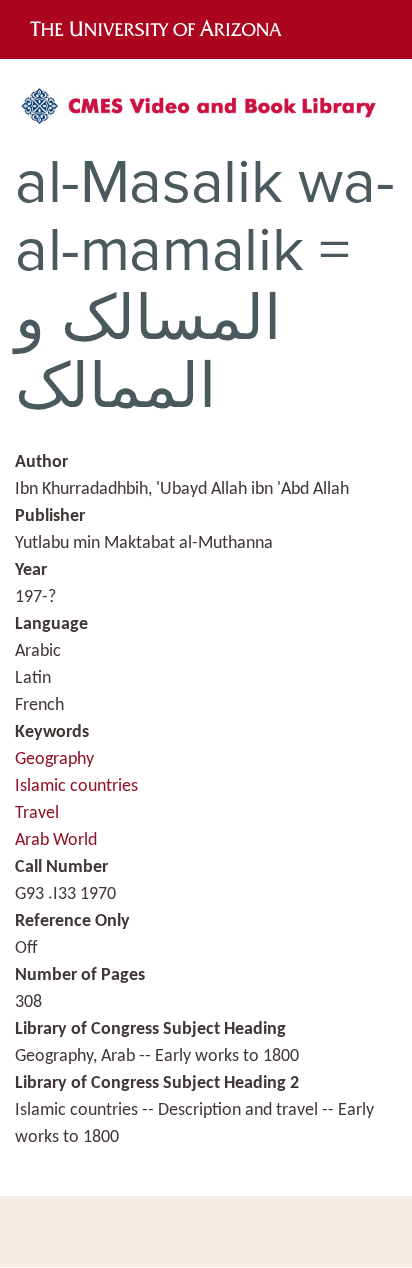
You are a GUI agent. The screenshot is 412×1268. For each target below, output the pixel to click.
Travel (37, 813)
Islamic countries (76, 786)
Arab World (56, 840)
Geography (54, 759)
